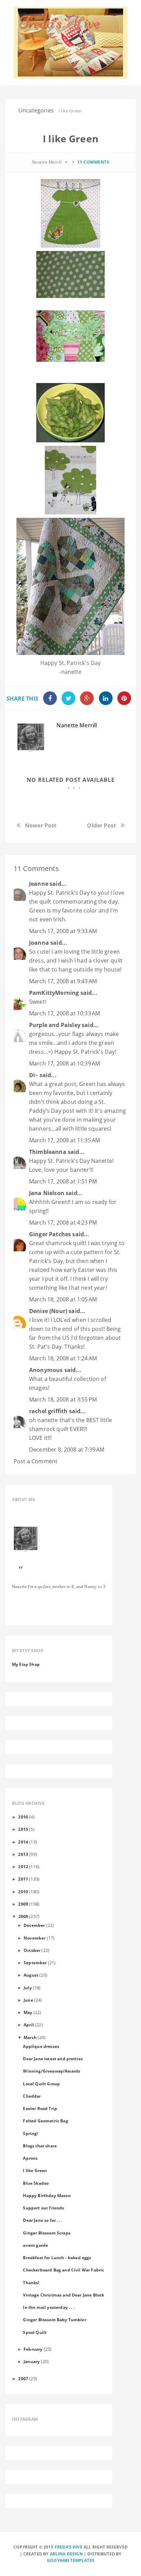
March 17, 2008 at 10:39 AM (65, 1063)
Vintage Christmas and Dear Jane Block (63, 2295)
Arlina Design (66, 2554)
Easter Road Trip (40, 2108)
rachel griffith (48, 1411)
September (35, 1963)
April (29, 2025)
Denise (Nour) (48, 1311)
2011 (23, 1879)
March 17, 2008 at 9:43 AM (63, 981)
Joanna (39, 943)
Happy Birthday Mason (47, 2195)
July (28, 1988)
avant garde (35, 2245)
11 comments (93, 162)
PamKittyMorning (54, 993)
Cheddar (32, 2096)
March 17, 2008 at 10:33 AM (65, 1013)
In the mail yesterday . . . (48, 2307)
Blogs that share (40, 2146)
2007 (23, 2378)
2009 (23, 1904)
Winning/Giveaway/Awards (52, 2071)
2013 (23, 1854)
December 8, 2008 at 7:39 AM (67, 1450)
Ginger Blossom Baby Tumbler (54, 2319)
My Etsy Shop (26, 1664)
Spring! (30, 2133)
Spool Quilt (35, 2332)
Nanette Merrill (77, 725)
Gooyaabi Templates (71, 2560)
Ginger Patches (50, 1234)
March (30, 2037)
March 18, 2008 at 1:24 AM (63, 1358)
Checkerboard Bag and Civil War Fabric (63, 2270)
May (28, 2012)
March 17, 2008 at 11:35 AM (65, 1140)
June (28, 2000)
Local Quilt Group (41, 2084)
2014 (23, 1842)
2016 (23, 1817)
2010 (23, 1892)
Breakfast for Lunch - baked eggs (57, 2257)
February (33, 2349)
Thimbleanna (48, 1152)
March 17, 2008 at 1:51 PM (63, 1181)
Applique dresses (41, 2046)
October (32, 1950)
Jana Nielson (47, 1193)
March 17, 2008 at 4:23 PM (63, 1223)
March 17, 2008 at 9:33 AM (63, 931)
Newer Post (41, 825)
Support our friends (43, 2208)
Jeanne (39, 884)
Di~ (34, 1075)
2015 (23, 1829)
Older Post (101, 825)
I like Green (35, 2170)
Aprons (30, 2158)
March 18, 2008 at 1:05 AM (63, 1299)
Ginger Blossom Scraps (47, 2233)
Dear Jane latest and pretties (53, 2059)
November (35, 1938)
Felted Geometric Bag (45, 2121)
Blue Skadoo (36, 2183)
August (31, 1975)
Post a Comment (36, 1461)
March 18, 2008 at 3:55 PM (63, 1399)
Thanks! (31, 2282)
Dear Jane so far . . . (43, 2220)
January (32, 2361)
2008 (23, 1916)
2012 (23, 1867)
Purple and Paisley (55, 1025)
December (34, 1925)
